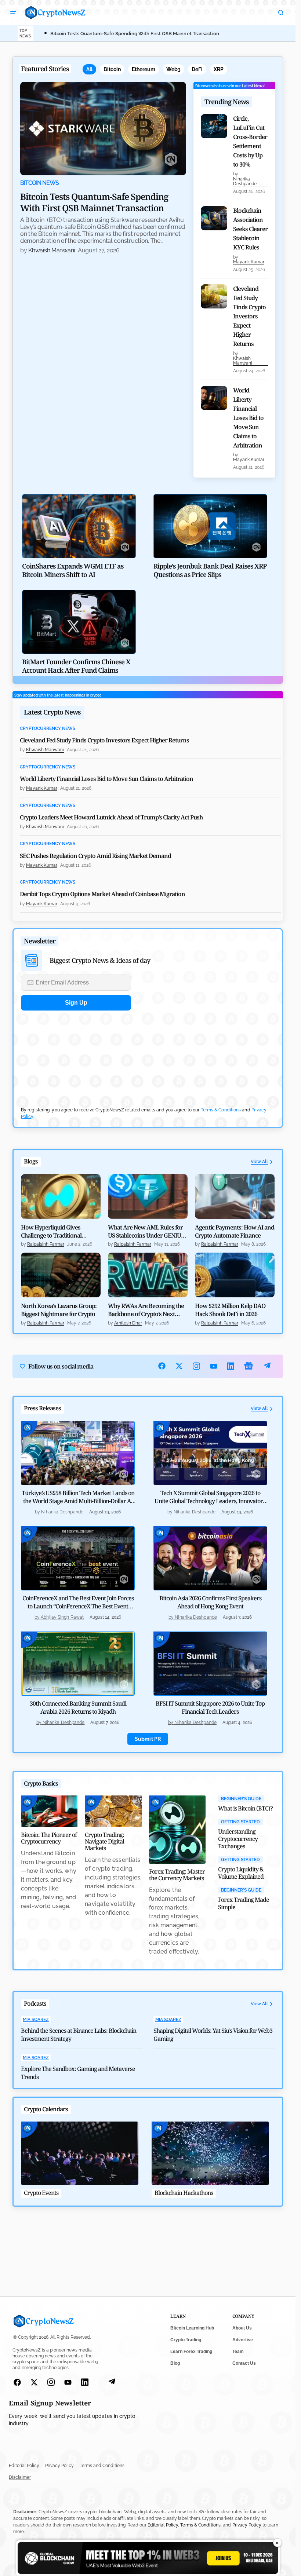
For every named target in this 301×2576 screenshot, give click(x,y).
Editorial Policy (24, 2466)
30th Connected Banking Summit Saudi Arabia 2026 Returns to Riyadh (78, 1707)
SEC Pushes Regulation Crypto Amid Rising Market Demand (95, 856)
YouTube (214, 1366)
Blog (175, 2363)
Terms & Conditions (221, 1110)
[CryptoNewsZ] (55, 12)
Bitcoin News (39, 183)
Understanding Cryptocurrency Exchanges (238, 1839)
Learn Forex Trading (191, 2352)
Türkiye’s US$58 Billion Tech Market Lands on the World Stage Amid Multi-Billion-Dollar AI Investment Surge (78, 1501)
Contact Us (244, 2363)
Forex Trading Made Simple (244, 1903)
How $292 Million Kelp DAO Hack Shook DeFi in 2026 (230, 1310)
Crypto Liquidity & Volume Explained (241, 1873)
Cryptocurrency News (48, 729)
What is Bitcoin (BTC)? (245, 1808)
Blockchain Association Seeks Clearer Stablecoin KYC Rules (250, 229)
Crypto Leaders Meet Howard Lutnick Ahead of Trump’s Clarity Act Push (111, 817)
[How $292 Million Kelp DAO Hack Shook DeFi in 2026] (235, 1275)
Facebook (162, 1366)
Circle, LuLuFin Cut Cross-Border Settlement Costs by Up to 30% (250, 141)
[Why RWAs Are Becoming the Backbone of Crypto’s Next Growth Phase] (148, 1275)
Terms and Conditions (102, 2466)
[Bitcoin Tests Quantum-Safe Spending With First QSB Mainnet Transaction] (103, 128)
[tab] (89, 69)
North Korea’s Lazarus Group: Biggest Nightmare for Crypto (59, 1310)
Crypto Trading (186, 2340)
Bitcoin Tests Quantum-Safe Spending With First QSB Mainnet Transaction (135, 34)
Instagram (197, 1366)
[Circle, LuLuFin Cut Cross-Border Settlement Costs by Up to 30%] (214, 126)
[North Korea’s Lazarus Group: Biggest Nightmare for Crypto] (61, 1275)
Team (238, 2352)
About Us (242, 2328)
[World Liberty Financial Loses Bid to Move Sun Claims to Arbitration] (214, 398)
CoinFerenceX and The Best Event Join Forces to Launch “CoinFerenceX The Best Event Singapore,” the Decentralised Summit (78, 1606)
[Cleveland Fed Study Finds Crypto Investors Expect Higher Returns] (214, 296)
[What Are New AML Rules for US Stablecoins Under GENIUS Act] (148, 1196)
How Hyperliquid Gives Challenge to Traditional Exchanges (51, 1231)
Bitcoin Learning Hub (192, 2328)
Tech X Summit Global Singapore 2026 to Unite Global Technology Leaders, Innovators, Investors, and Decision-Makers (210, 1501)
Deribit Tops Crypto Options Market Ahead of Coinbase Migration (102, 894)
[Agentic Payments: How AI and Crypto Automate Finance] (235, 1196)
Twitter (179, 1366)
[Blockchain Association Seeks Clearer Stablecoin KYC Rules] (214, 218)
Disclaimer (20, 2477)
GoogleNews (249, 1366)
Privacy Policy (59, 2466)
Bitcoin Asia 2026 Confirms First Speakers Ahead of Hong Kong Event (210, 1602)
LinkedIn (231, 1366)
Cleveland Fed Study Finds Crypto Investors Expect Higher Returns (249, 316)
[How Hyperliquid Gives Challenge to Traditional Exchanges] (61, 1196)
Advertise (243, 2340)
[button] (13, 12)
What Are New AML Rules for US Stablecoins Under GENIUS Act (146, 1231)
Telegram (267, 1366)
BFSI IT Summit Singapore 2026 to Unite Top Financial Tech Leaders (210, 1707)
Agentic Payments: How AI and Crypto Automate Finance (235, 1231)
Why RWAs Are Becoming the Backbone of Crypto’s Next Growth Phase (146, 1310)
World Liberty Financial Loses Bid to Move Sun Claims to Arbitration (248, 418)
